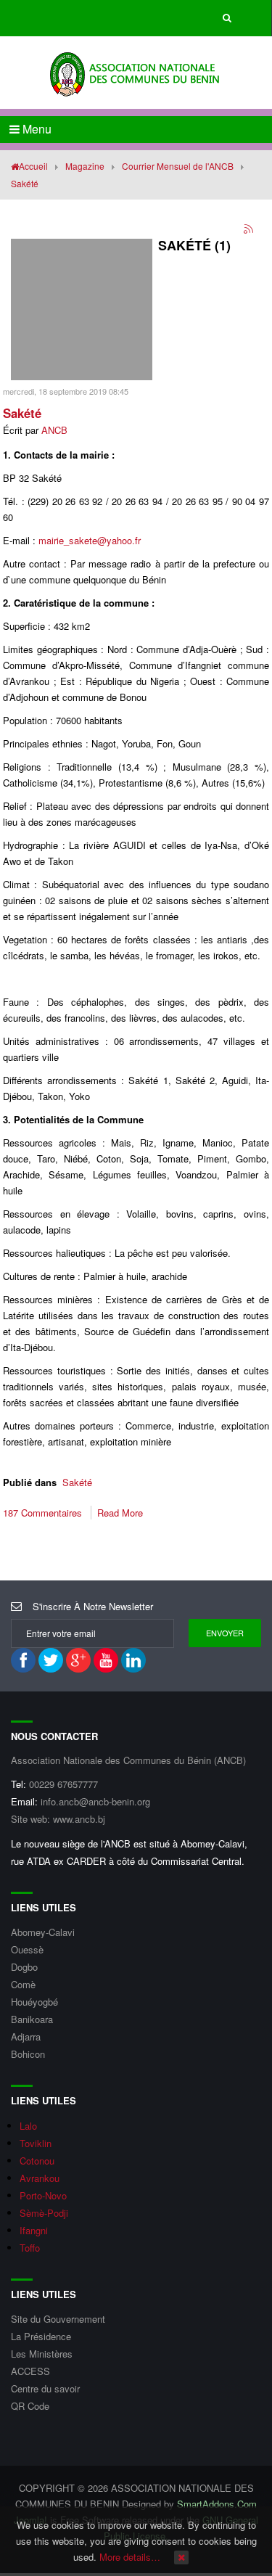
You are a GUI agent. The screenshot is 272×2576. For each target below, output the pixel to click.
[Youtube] (106, 1660)
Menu (36, 129)
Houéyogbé (34, 2002)
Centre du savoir (45, 2388)
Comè (23, 1984)
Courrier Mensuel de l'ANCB (178, 166)
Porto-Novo (43, 2195)
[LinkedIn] (133, 1660)
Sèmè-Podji (44, 2213)
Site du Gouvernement (58, 2319)
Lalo (28, 2126)
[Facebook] (23, 1660)
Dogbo (24, 1967)
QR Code (30, 2406)
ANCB (54, 430)
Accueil (33, 166)
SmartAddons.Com (217, 2504)
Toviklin (36, 2143)
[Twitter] (51, 1660)
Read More (120, 1513)
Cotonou (37, 2161)
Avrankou (40, 2178)
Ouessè (27, 1949)
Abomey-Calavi (43, 1932)
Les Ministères (42, 2354)
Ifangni (34, 2230)
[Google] (78, 1660)
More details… (130, 2557)
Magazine (85, 166)
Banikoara (32, 2019)
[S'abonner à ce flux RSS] (250, 230)
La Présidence (41, 2336)
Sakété (22, 413)
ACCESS (30, 2371)
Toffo (30, 2248)
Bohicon (28, 2054)
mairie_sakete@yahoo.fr (90, 540)
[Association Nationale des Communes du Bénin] (136, 72)
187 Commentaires (44, 1513)
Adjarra (26, 2036)
